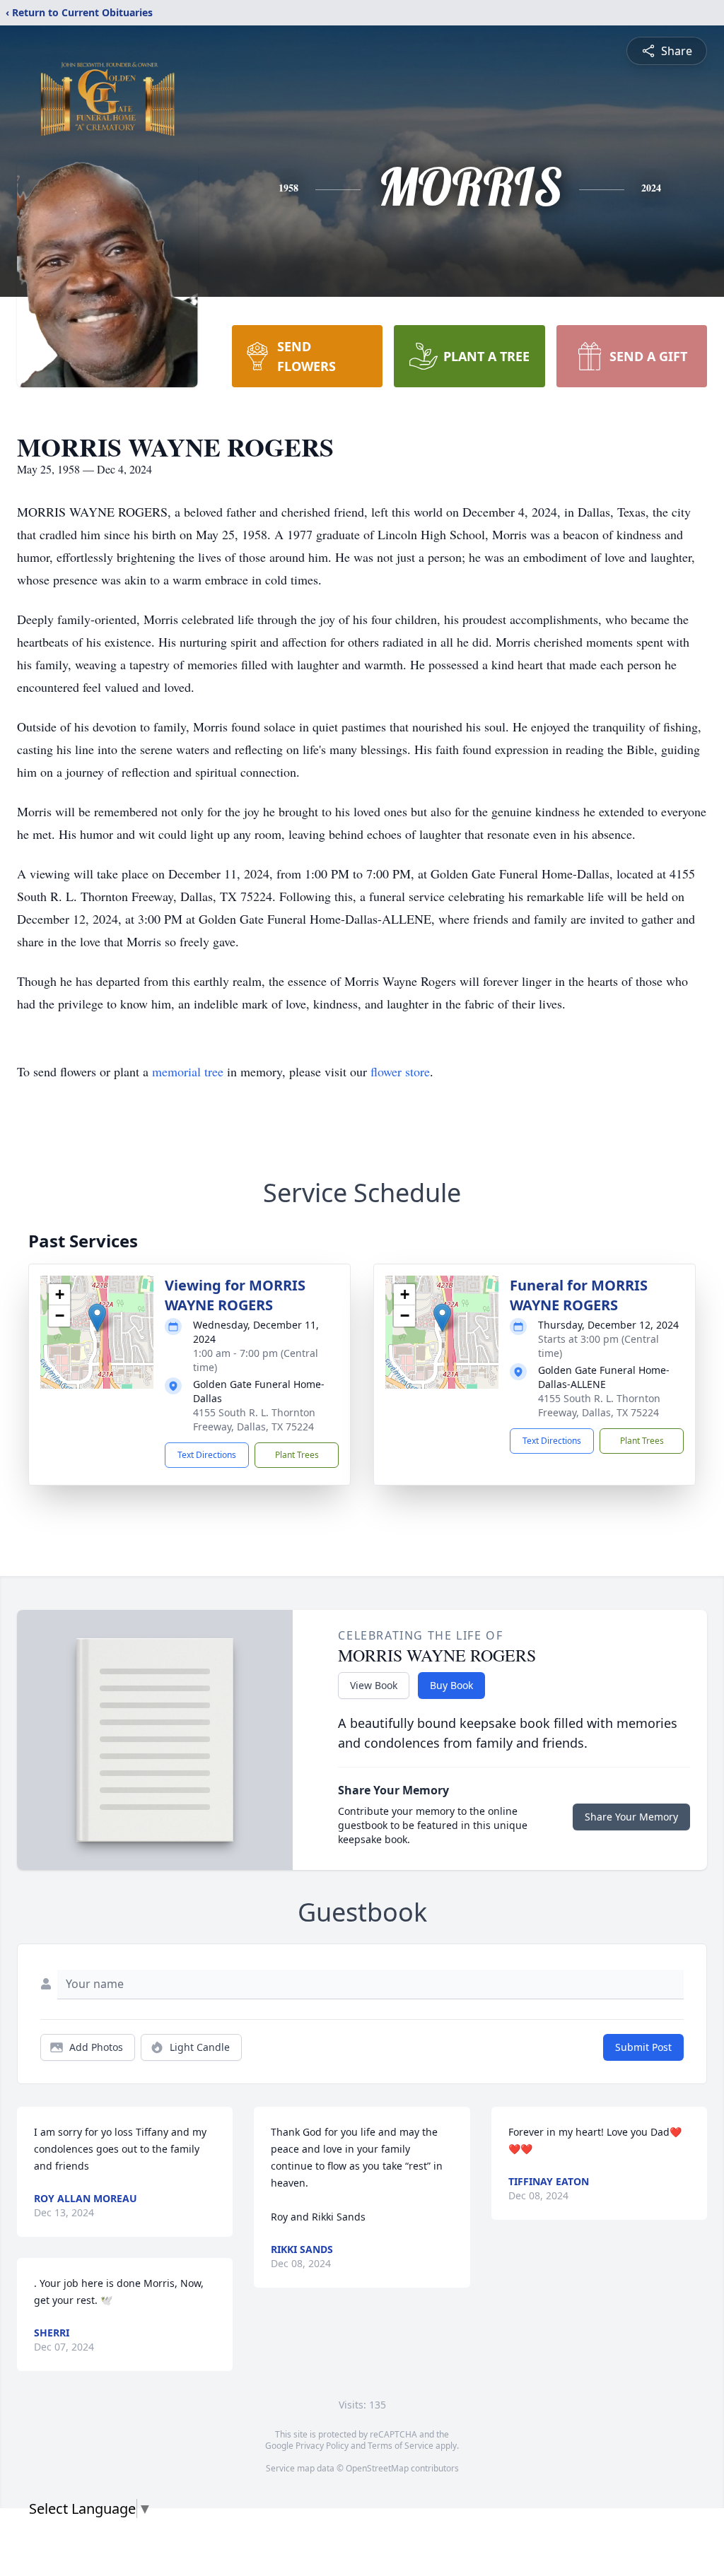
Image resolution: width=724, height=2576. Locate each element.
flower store (400, 1071)
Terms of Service (401, 2446)
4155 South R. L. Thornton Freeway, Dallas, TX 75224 (254, 1419)
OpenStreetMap (377, 2468)
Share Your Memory (631, 1817)
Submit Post (643, 2047)
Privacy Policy (322, 2446)
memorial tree (188, 1071)
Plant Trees (297, 1455)
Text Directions (207, 1455)
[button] (97, 1318)
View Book (374, 1685)
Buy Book (451, 1685)
